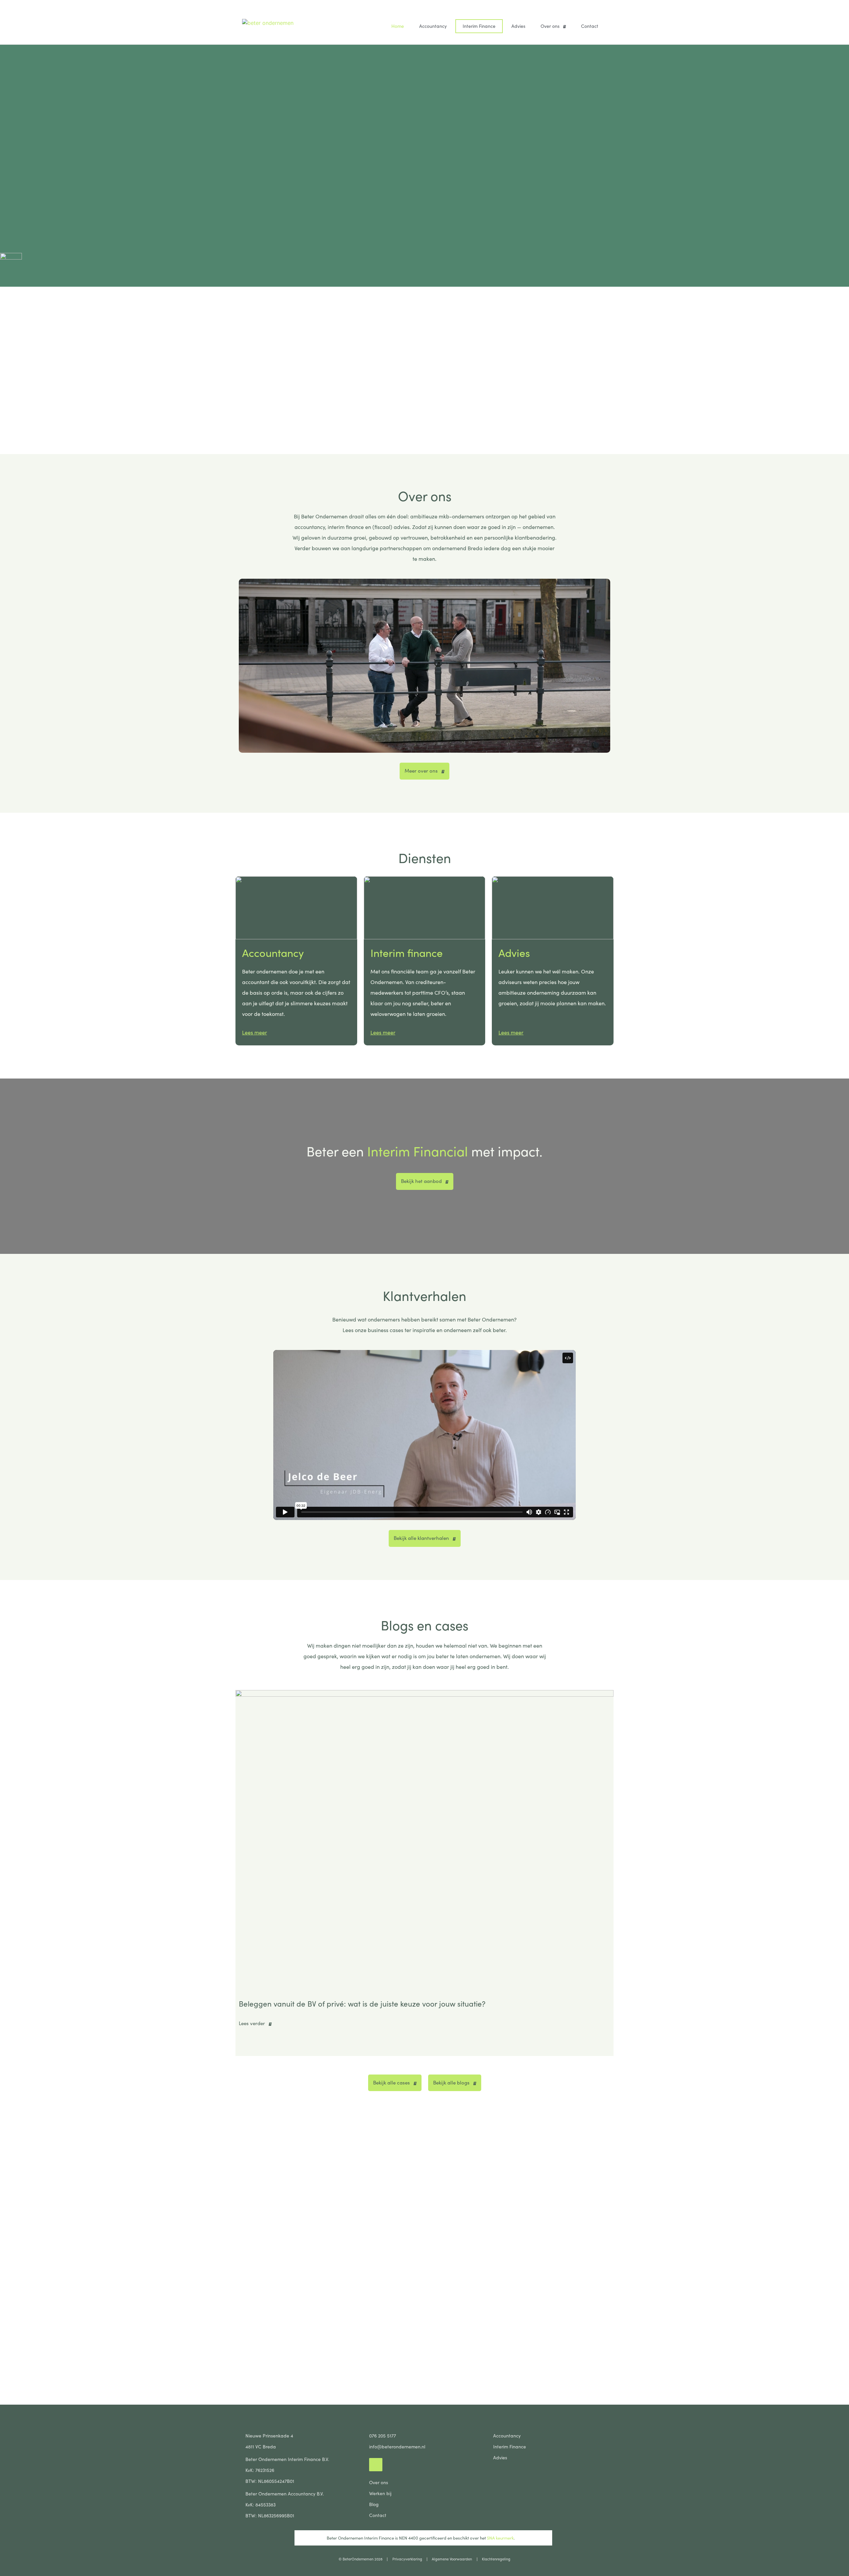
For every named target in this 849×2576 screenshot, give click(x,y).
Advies (518, 26)
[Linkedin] (376, 2465)
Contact (590, 26)
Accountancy (433, 26)
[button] (239, 1871)
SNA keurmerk (500, 2538)
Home (398, 26)
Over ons (550, 26)
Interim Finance (479, 26)
